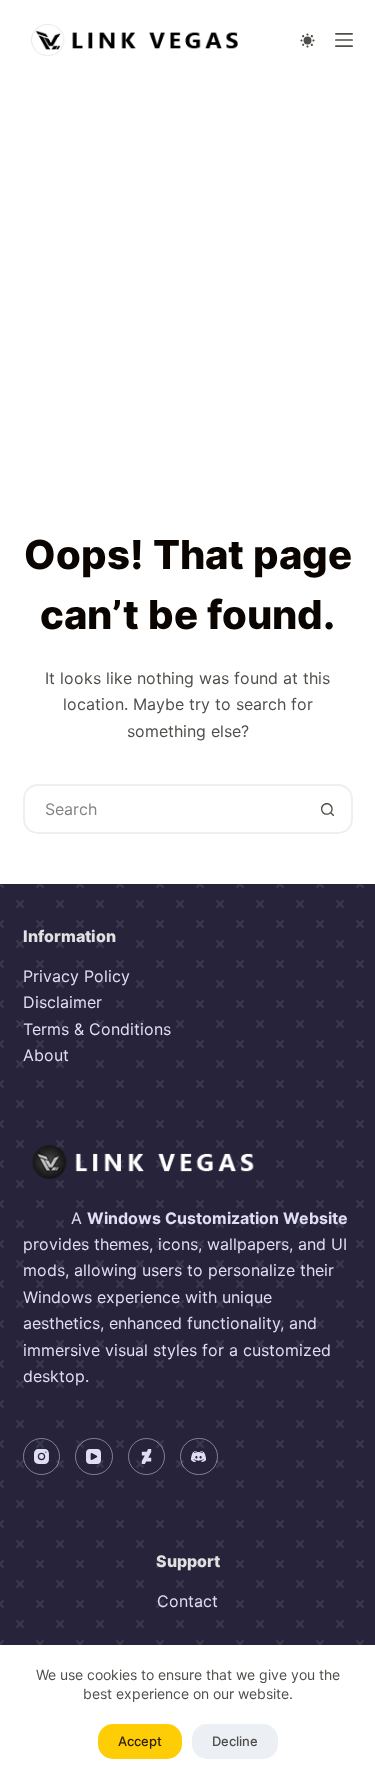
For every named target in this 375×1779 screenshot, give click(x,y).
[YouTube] (94, 1457)
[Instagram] (42, 1457)
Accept (140, 1741)
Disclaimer (62, 1002)
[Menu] (344, 40)
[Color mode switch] (307, 40)
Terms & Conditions (97, 1029)
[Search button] (328, 809)
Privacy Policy (76, 976)
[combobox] (165, 809)
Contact (187, 1601)
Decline (235, 1741)
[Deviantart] (147, 1457)
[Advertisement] (187, 277)
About (46, 1055)
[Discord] (199, 1457)
